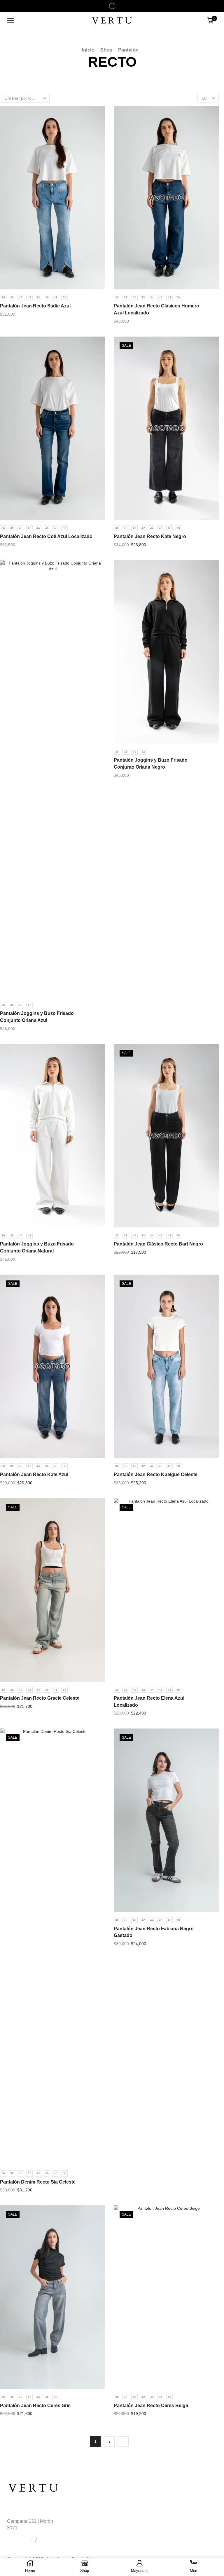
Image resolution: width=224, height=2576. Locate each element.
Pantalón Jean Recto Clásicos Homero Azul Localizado (156, 309)
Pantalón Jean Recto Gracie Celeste (40, 1698)
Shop (106, 50)
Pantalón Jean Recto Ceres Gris (35, 2406)
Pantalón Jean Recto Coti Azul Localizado (46, 536)
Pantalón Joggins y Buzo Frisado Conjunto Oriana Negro (151, 764)
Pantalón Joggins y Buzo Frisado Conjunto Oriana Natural (37, 1247)
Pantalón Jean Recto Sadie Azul (35, 306)
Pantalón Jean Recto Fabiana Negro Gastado (154, 1932)
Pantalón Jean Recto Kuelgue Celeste (156, 1474)
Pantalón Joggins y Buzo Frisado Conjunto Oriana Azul (37, 1017)
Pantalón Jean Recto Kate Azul (34, 1474)
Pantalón (128, 50)
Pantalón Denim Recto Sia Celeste (38, 2182)
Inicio (88, 50)
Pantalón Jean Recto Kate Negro (150, 536)
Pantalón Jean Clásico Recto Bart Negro (158, 1244)
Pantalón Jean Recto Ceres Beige (151, 2406)
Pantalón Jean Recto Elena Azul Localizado (149, 1702)
